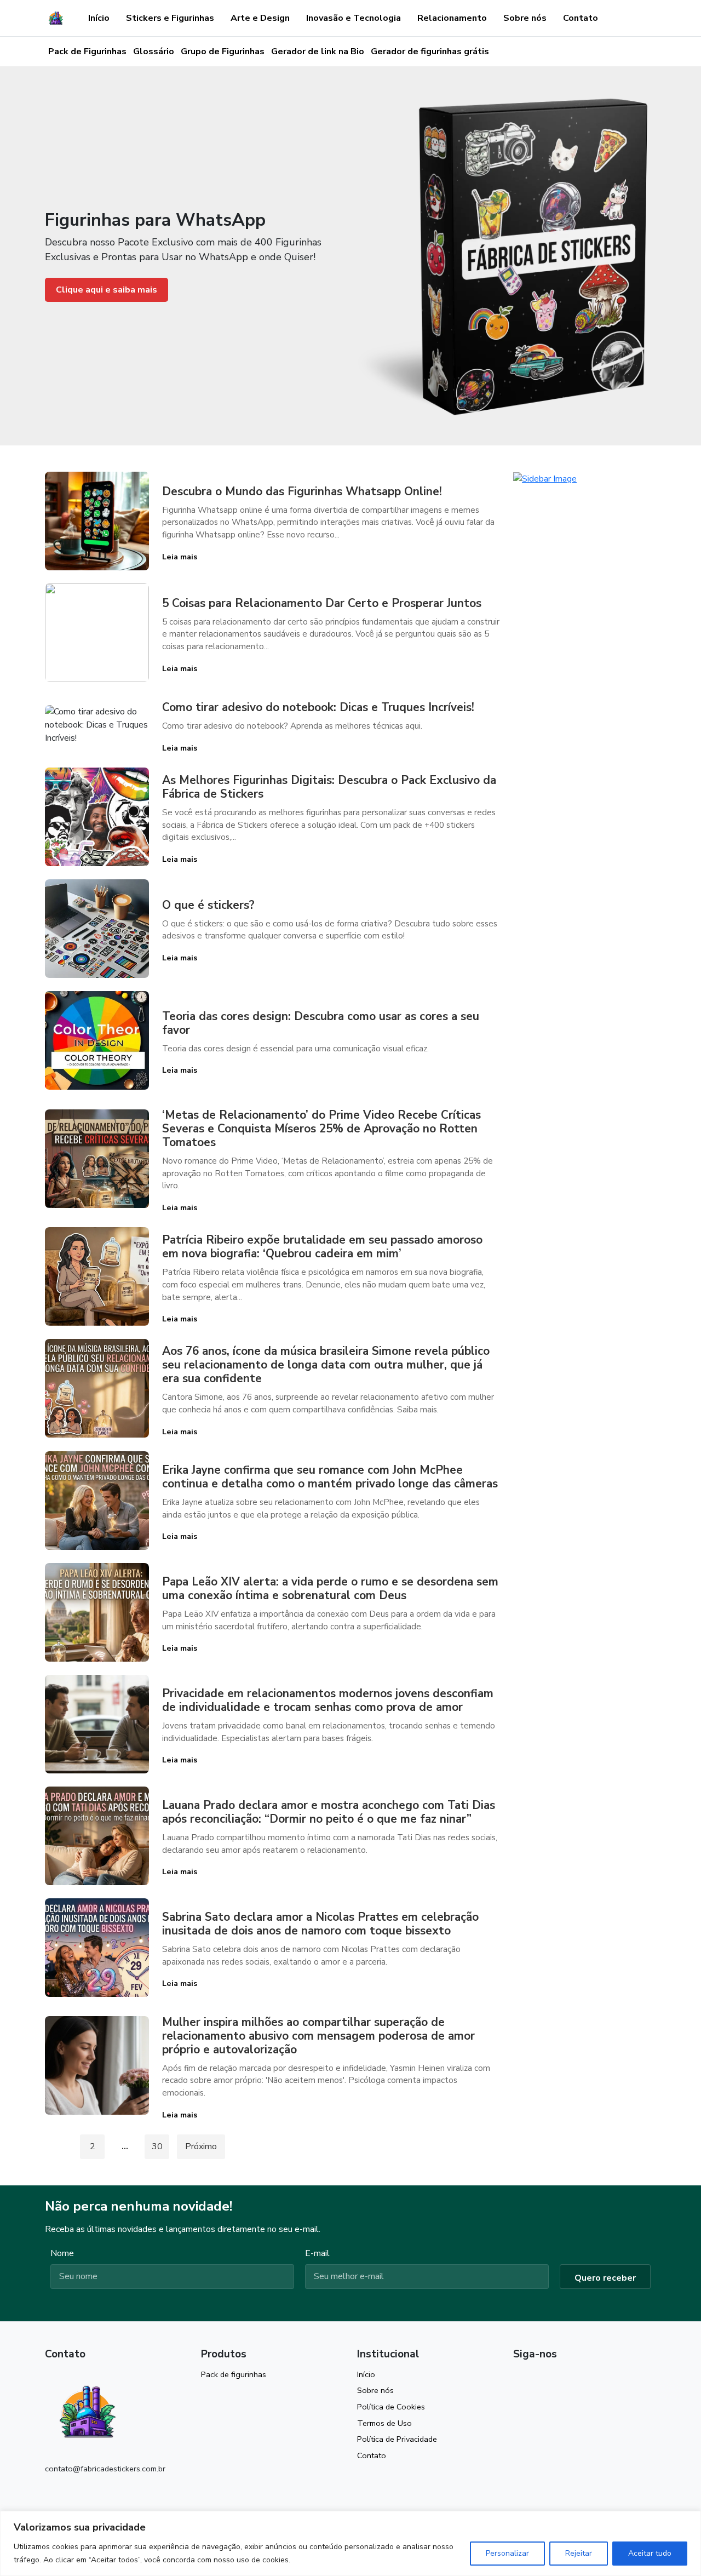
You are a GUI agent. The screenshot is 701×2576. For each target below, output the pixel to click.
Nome (62, 2253)
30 (157, 2146)
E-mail (317, 2253)
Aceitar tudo (650, 2553)
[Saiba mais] (545, 478)
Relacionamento (452, 18)
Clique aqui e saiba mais (107, 290)
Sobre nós (525, 18)
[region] (350, 2543)
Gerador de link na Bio (318, 51)
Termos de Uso (384, 2423)
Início (99, 18)
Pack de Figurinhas (87, 51)
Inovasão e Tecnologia (354, 18)
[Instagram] (518, 2379)
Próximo (201, 2146)
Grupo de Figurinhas (223, 51)
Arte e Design (260, 18)
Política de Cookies (391, 2407)
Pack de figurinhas (234, 2374)
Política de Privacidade (397, 2439)
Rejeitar (579, 2553)
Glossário (154, 51)
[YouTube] (538, 2379)
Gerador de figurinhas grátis (430, 51)
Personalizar (507, 2553)
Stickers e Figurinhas (170, 18)
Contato (581, 18)
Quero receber (605, 2278)
